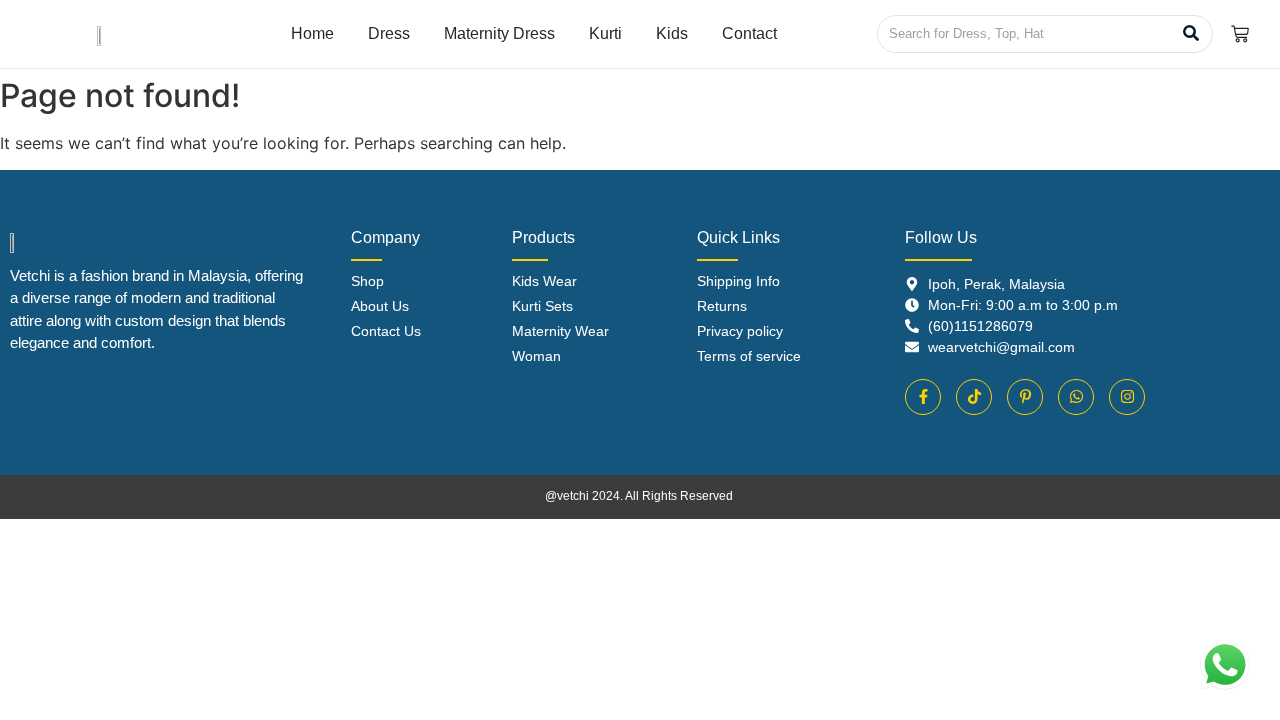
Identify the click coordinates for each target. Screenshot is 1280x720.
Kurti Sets (542, 306)
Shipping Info (738, 281)
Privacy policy (740, 331)
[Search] (1190, 34)
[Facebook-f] (923, 397)
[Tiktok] (974, 397)
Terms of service (749, 356)
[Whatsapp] (1076, 397)
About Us (380, 306)
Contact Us (386, 331)
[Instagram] (1127, 397)
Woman (536, 356)
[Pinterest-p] (1025, 397)
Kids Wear (544, 281)
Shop (367, 281)
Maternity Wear (560, 331)
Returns (722, 306)
